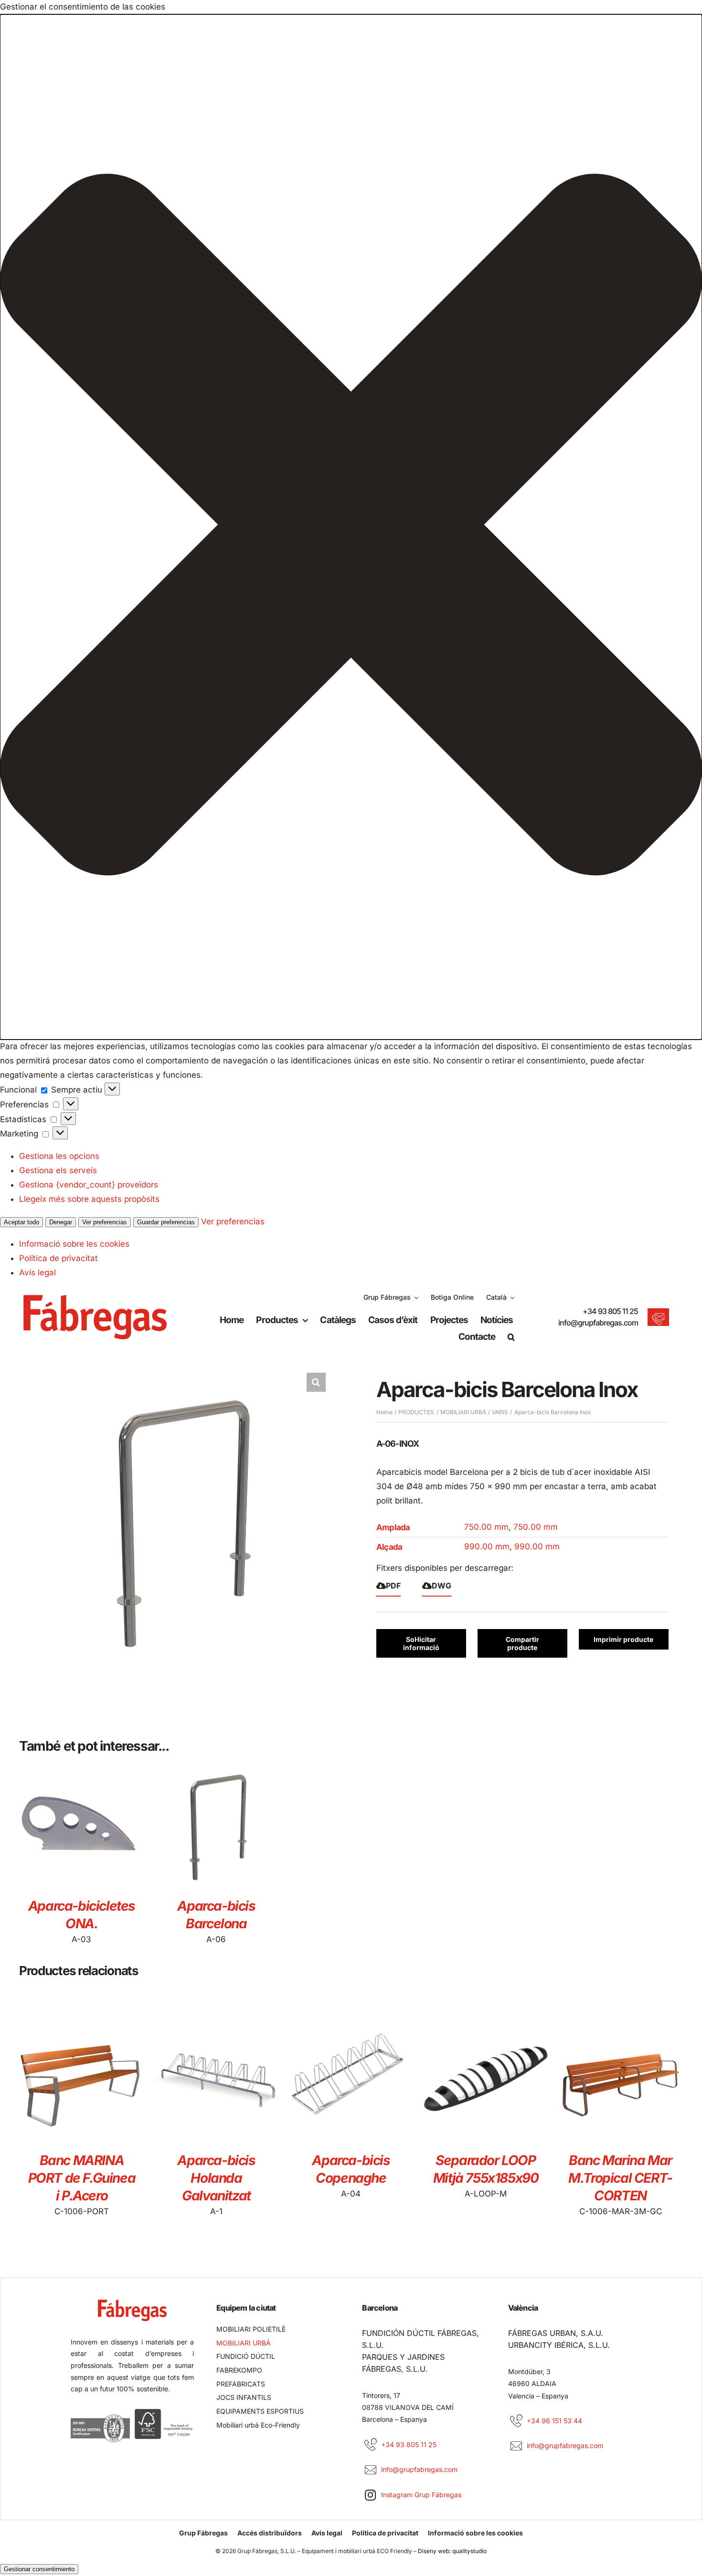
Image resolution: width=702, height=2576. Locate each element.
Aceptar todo (21, 1222)
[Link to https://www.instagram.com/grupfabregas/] (370, 2495)
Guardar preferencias (166, 1222)
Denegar (61, 1222)
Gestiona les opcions (59, 1156)
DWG (441, 1586)
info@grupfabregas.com (598, 1323)
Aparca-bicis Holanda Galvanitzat (216, 2178)
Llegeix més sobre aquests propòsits (89, 1199)
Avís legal (37, 1272)
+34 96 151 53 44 (554, 2421)
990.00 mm (487, 1546)
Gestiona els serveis (58, 1170)
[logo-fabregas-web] (95, 1299)
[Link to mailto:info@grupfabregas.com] (371, 2470)
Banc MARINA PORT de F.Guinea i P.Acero (82, 2178)
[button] (351, 527)
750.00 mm (486, 1527)
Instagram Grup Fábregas (421, 2495)
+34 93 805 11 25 (610, 1311)
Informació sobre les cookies (74, 1244)
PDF (393, 1586)
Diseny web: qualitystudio (452, 2551)
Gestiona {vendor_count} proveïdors (89, 1185)
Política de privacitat (58, 1258)
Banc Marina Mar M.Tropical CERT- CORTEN (620, 2178)
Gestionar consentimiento (39, 2569)
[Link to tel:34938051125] (371, 2445)
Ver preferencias (105, 1222)
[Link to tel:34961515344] (516, 2421)
